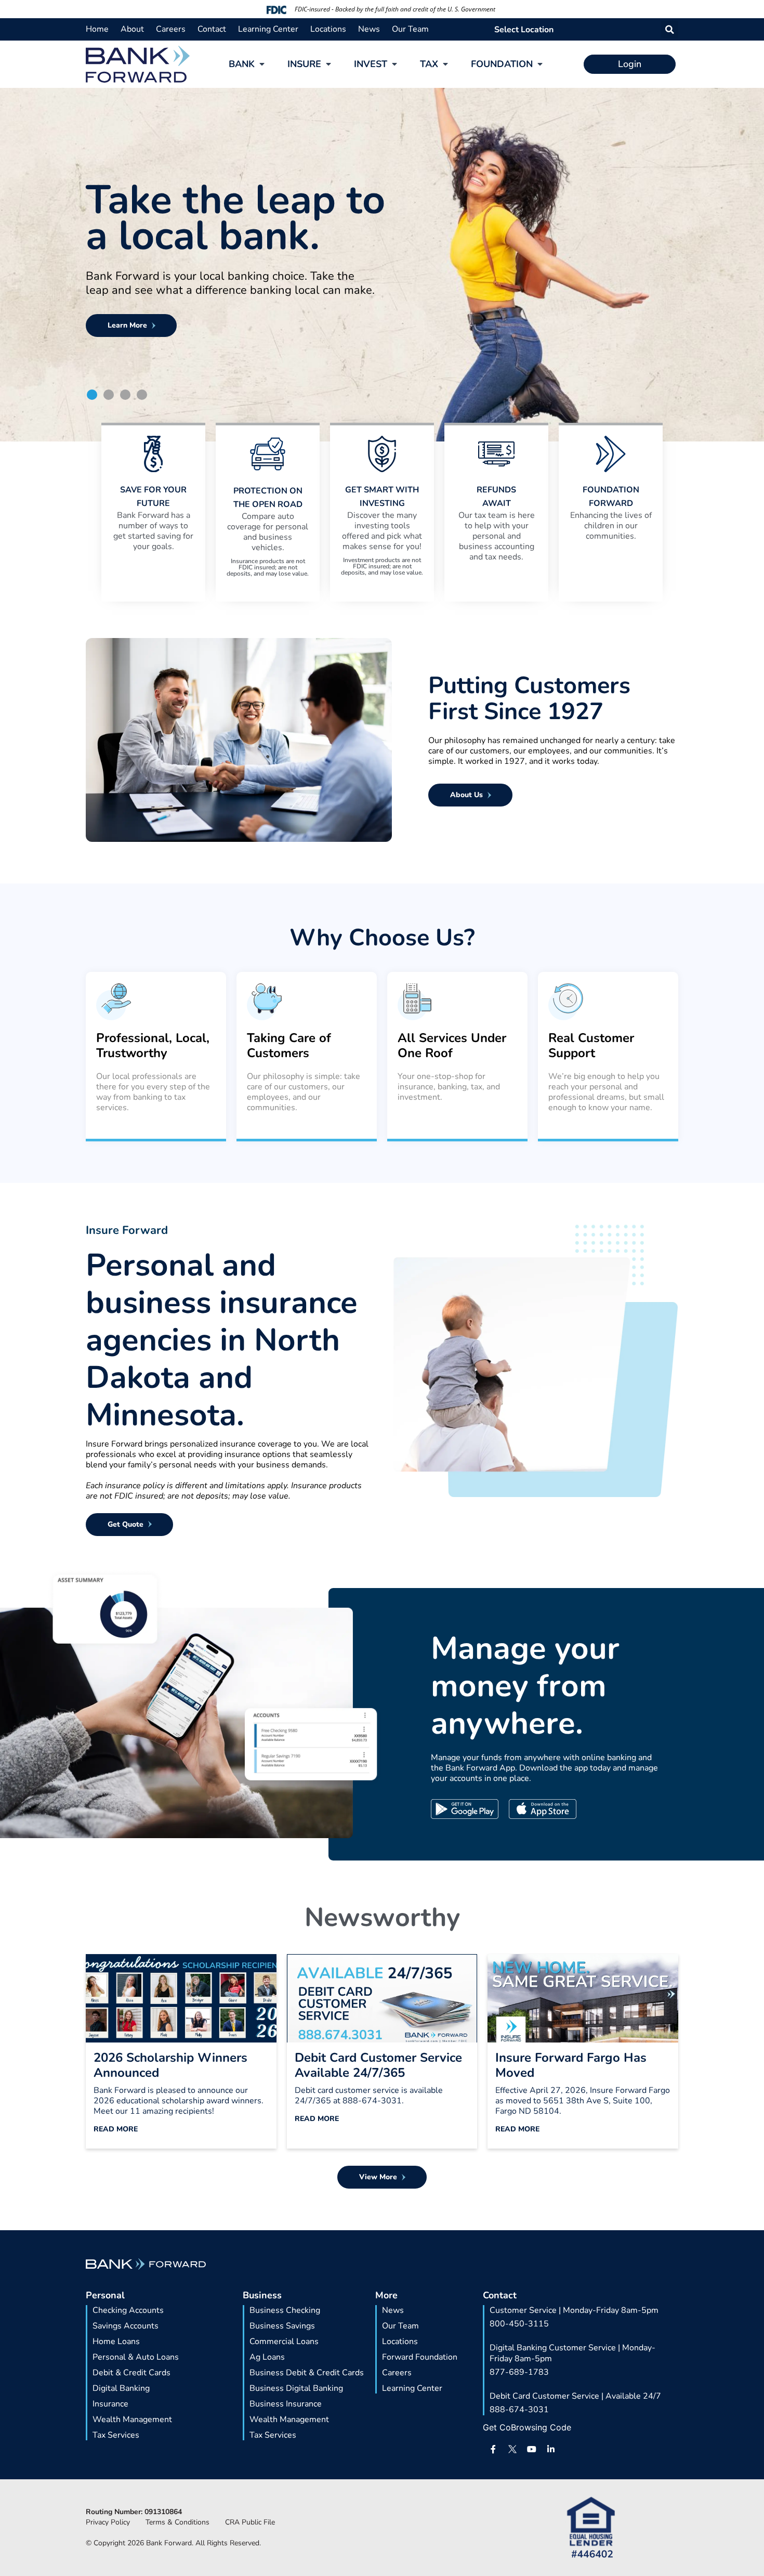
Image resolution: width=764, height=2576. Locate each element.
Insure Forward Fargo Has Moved (571, 2065)
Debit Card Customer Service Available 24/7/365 (378, 2065)
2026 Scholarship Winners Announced (170, 2065)
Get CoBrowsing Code (527, 2427)
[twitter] (512, 2449)
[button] (670, 29)
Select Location (524, 30)
